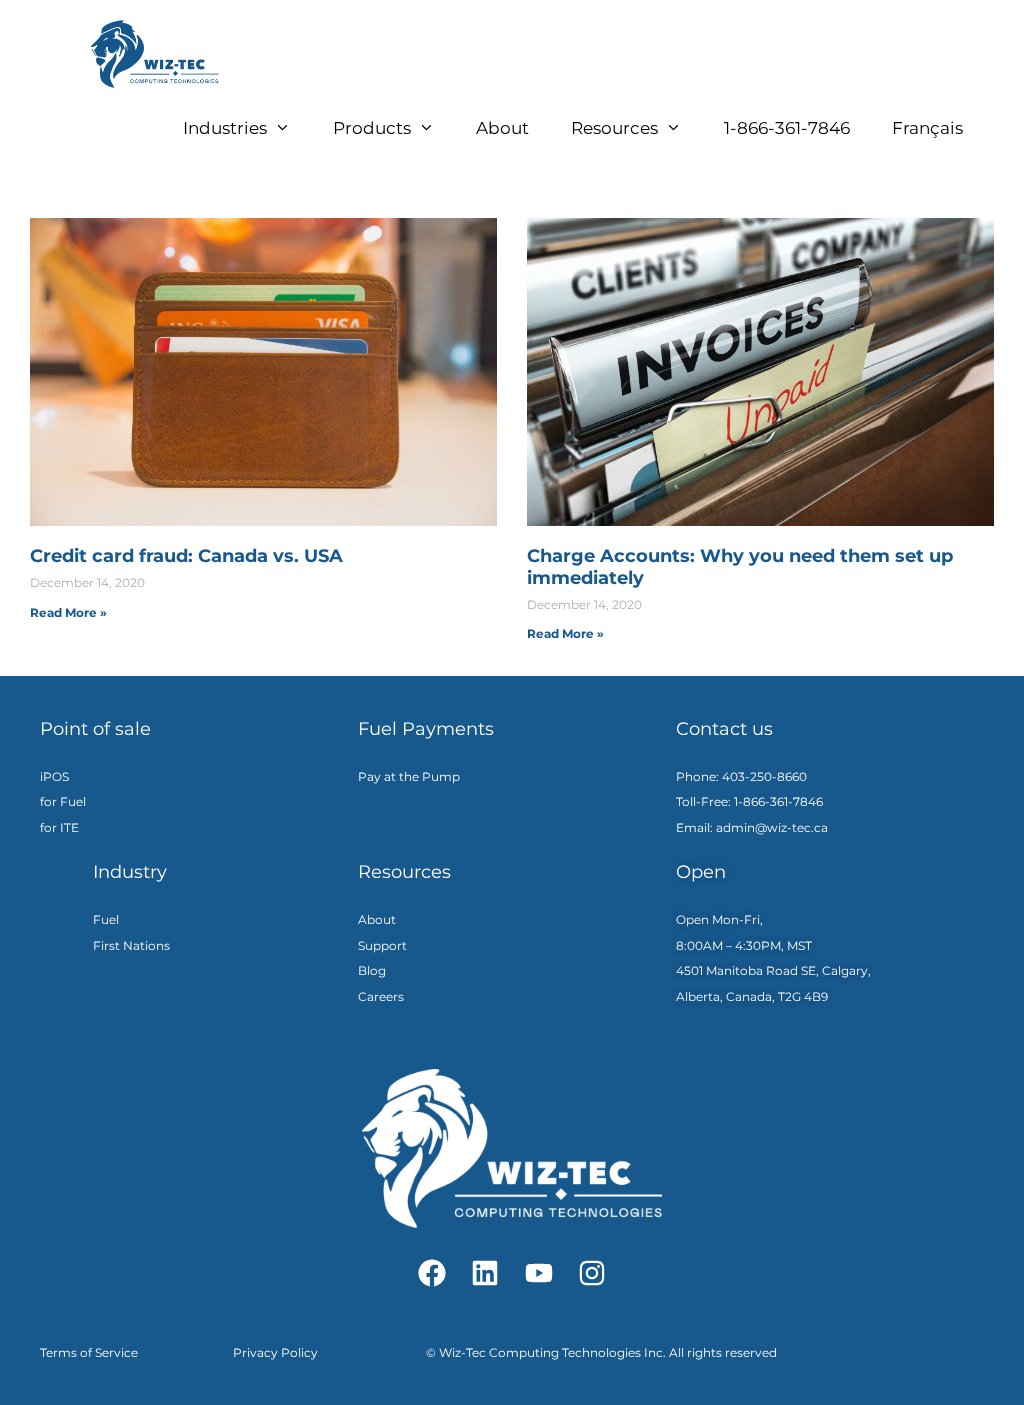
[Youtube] (539, 1273)
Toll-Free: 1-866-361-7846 (749, 801)
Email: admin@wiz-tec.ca (752, 827)
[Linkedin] (485, 1273)
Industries (225, 128)
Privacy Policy (275, 1352)
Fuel (106, 919)
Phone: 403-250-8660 (743, 776)
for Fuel (63, 801)
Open (701, 872)
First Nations (131, 945)
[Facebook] (432, 1273)
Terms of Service (89, 1352)
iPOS (54, 776)
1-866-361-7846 (787, 128)
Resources (614, 128)
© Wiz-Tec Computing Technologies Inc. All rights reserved (601, 1352)
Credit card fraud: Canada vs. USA (186, 556)
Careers (381, 996)
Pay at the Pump (409, 776)
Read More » (68, 612)
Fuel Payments (426, 729)
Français (927, 128)
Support (382, 945)
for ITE (59, 827)
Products (372, 128)
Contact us (724, 729)
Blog (372, 970)
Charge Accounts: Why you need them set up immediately (740, 567)
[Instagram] (592, 1273)
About (502, 128)
